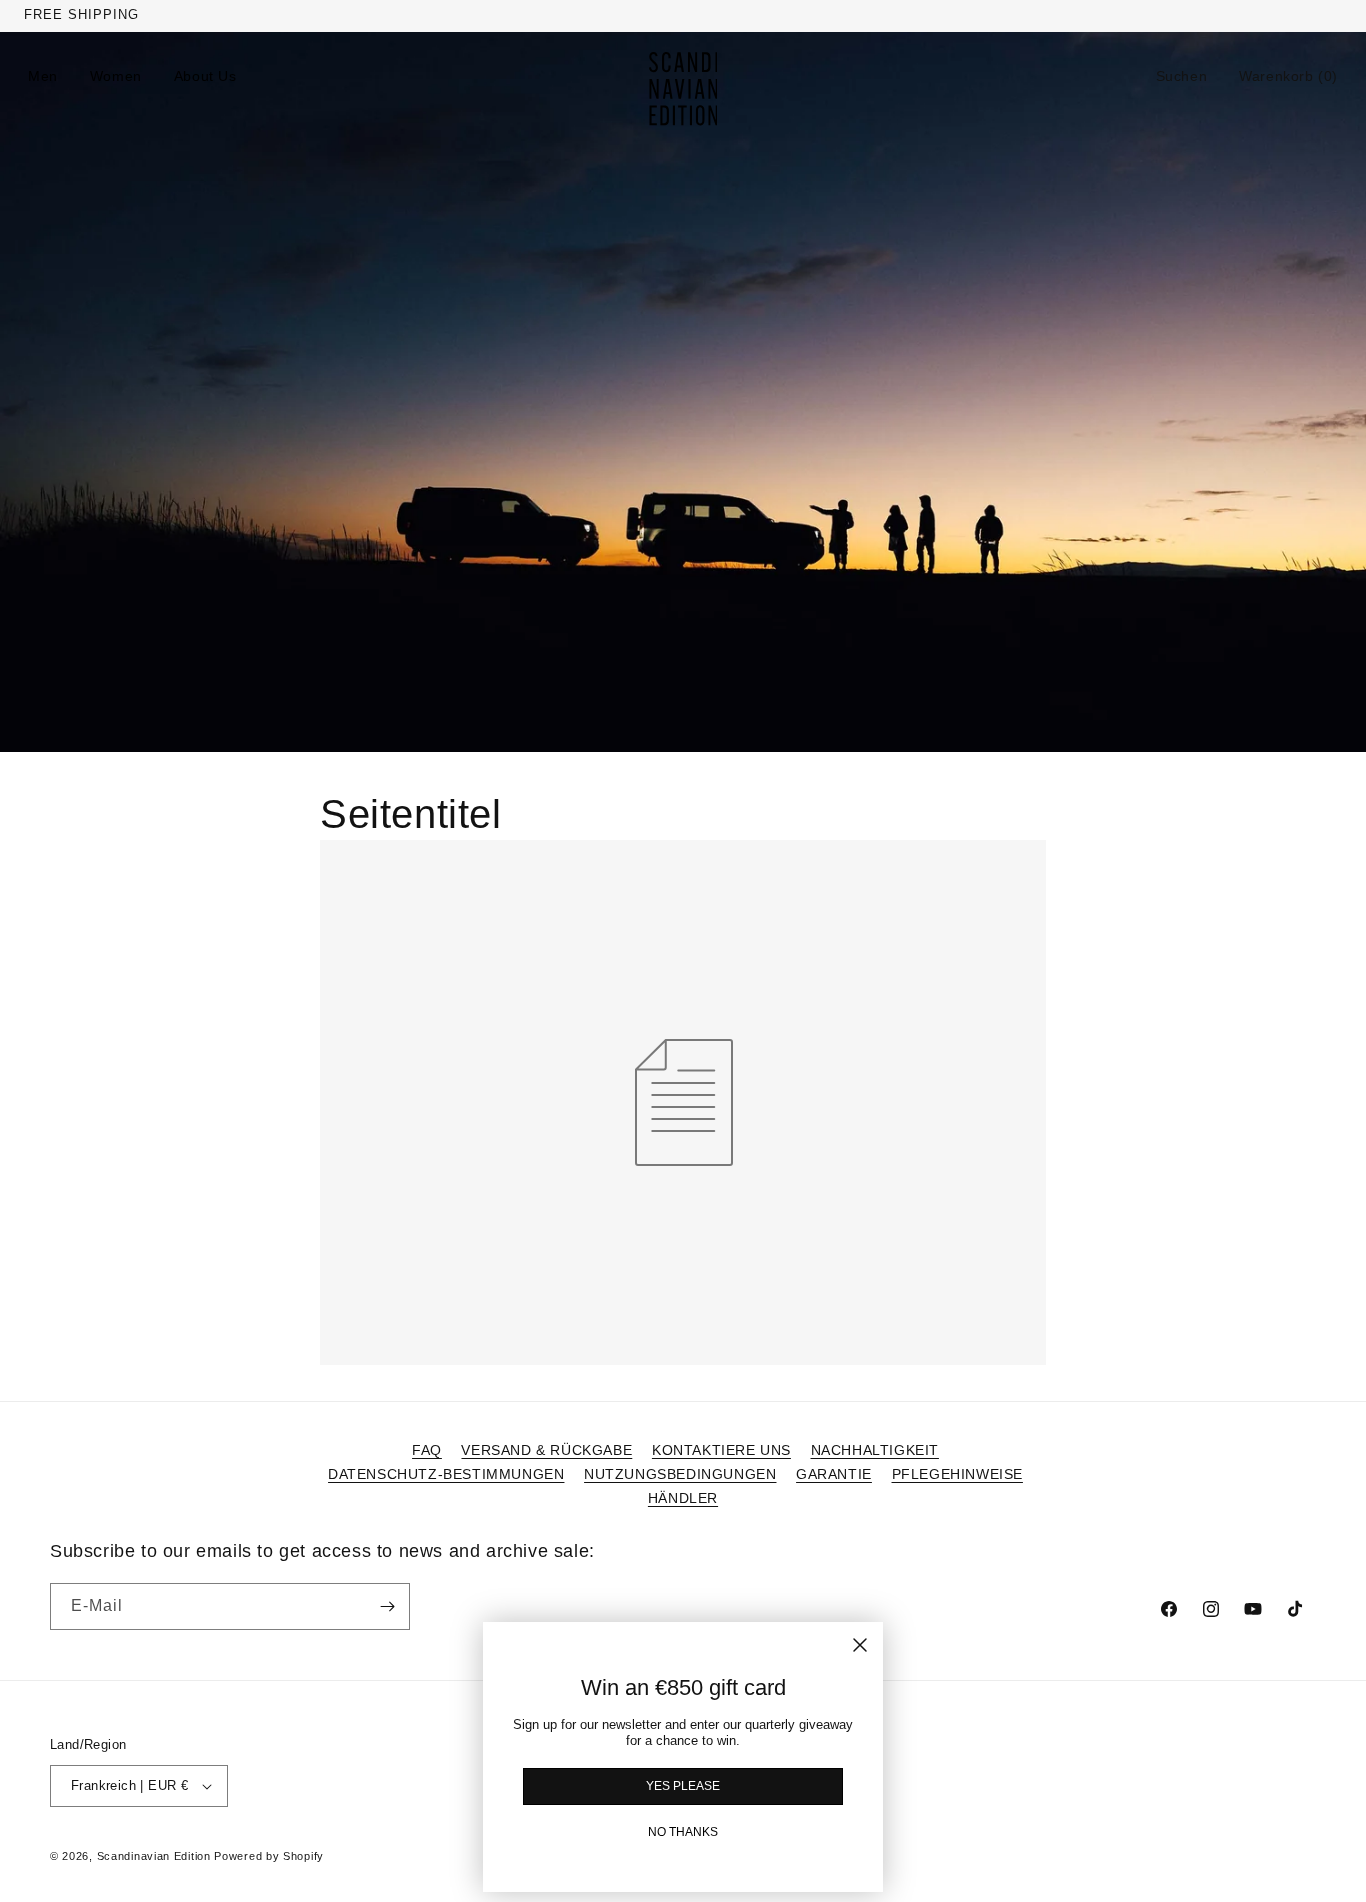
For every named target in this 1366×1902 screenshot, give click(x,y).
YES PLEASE (683, 1786)
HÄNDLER (683, 1498)
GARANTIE (834, 1474)
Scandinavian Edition (154, 1856)
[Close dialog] (860, 1645)
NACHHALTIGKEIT (875, 1450)
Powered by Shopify (269, 1856)
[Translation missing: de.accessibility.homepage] (683, 89)
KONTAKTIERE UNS (721, 1450)
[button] (1182, 76)
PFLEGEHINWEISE (957, 1474)
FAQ (427, 1450)
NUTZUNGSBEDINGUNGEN (680, 1474)
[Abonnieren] (387, 1606)
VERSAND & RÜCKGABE (546, 1450)
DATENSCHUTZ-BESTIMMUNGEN (446, 1474)
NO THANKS (683, 1832)
